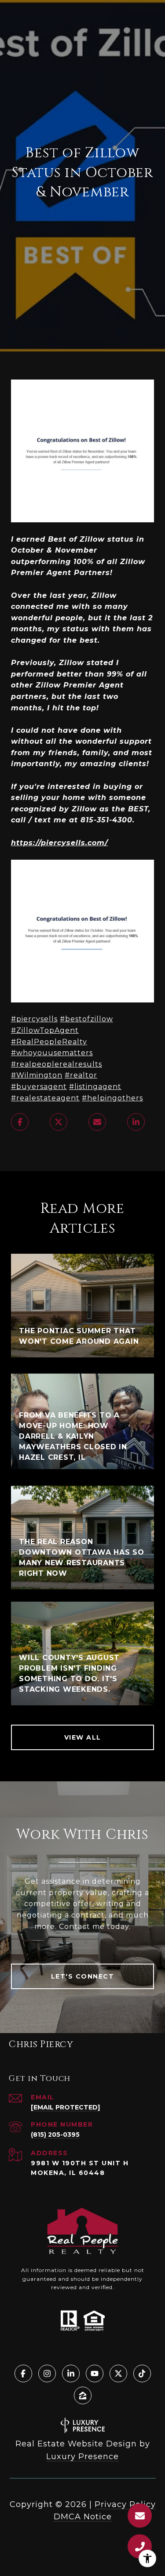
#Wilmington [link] (37, 1075)
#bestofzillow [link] (86, 1019)
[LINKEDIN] (71, 2373)
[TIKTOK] (142, 2373)
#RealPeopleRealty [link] (49, 1042)
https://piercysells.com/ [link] (59, 843)
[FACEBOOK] (23, 2373)
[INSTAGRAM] (47, 2373)
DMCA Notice (83, 2517)
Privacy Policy (125, 2504)
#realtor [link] (81, 1075)
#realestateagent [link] (45, 1098)
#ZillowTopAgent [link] (45, 1030)
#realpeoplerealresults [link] (57, 1064)
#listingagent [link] (95, 1087)
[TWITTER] (118, 2373)
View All (83, 1737)
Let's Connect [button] (83, 1976)
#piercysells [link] (34, 1019)
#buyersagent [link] (39, 1087)
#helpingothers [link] (112, 1098)
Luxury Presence (82, 2457)
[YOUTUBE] (95, 2373)
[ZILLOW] (83, 2395)
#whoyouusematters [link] (52, 1053)
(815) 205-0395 (55, 2135)
